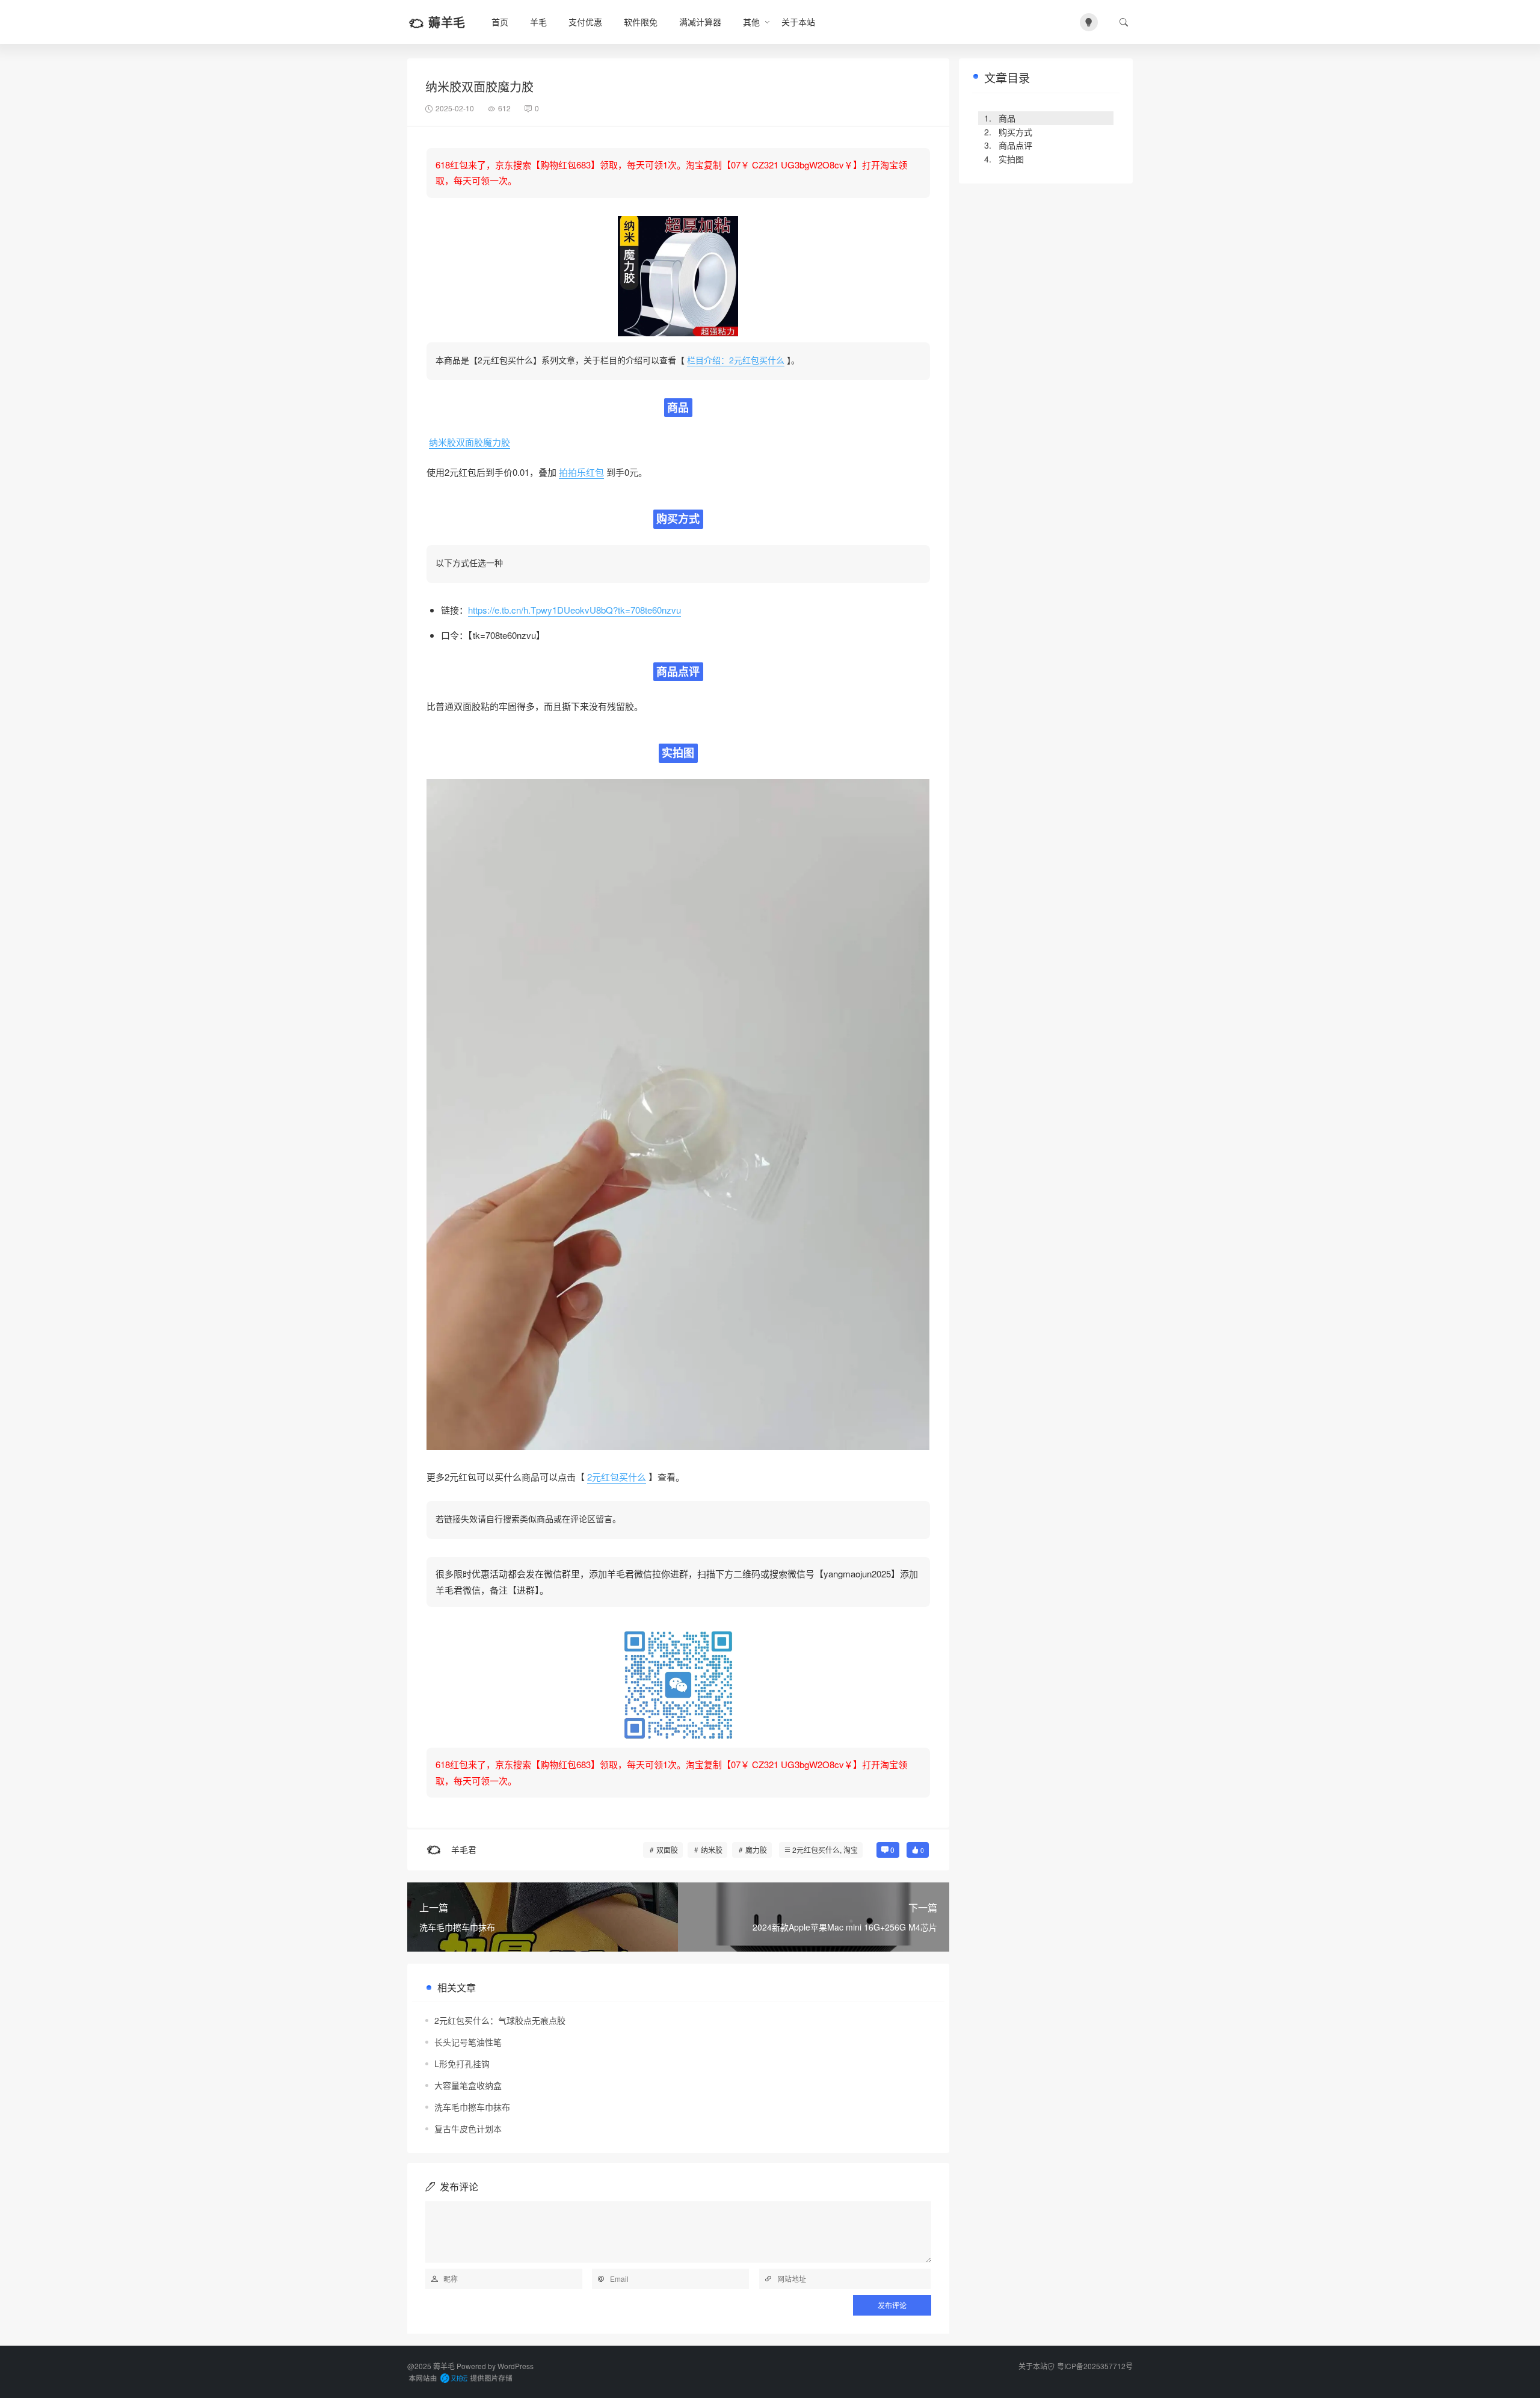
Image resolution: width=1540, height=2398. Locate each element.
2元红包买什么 (617, 1477)
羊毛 (538, 22)
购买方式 (1015, 132)
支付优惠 (585, 22)
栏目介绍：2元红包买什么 (736, 360)
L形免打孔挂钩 (462, 2064)
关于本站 (798, 22)
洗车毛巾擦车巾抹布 (472, 2107)
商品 (1007, 118)
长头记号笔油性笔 (468, 2042)
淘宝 (851, 1850)
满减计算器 (700, 22)
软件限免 (641, 22)
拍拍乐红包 (581, 472)
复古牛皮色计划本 (468, 2128)
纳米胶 (712, 1850)
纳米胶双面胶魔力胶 (470, 442)
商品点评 (1015, 145)
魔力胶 (756, 1850)
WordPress (516, 2366)
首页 (500, 22)
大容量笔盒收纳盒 (468, 2085)
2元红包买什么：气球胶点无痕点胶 (500, 2020)
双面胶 (667, 1850)
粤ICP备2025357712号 (1095, 2366)
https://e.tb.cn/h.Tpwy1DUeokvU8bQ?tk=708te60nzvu (574, 610)
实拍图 (1011, 159)
